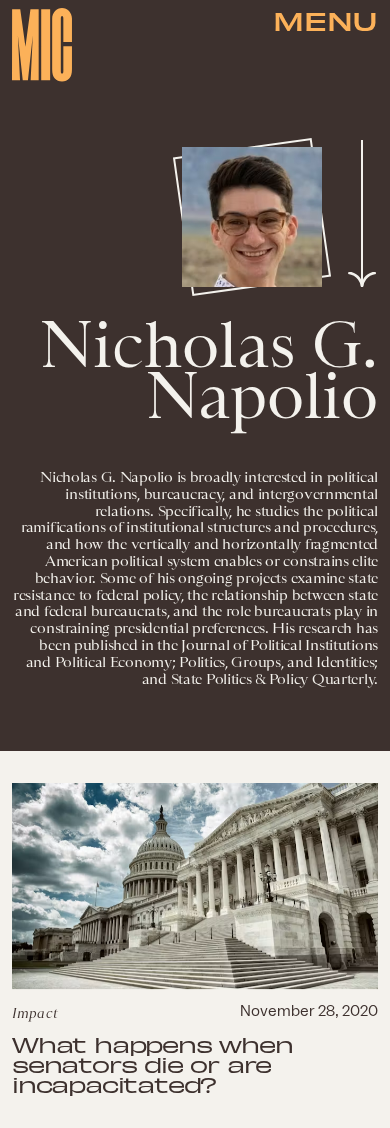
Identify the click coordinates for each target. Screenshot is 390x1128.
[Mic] (42, 45)
